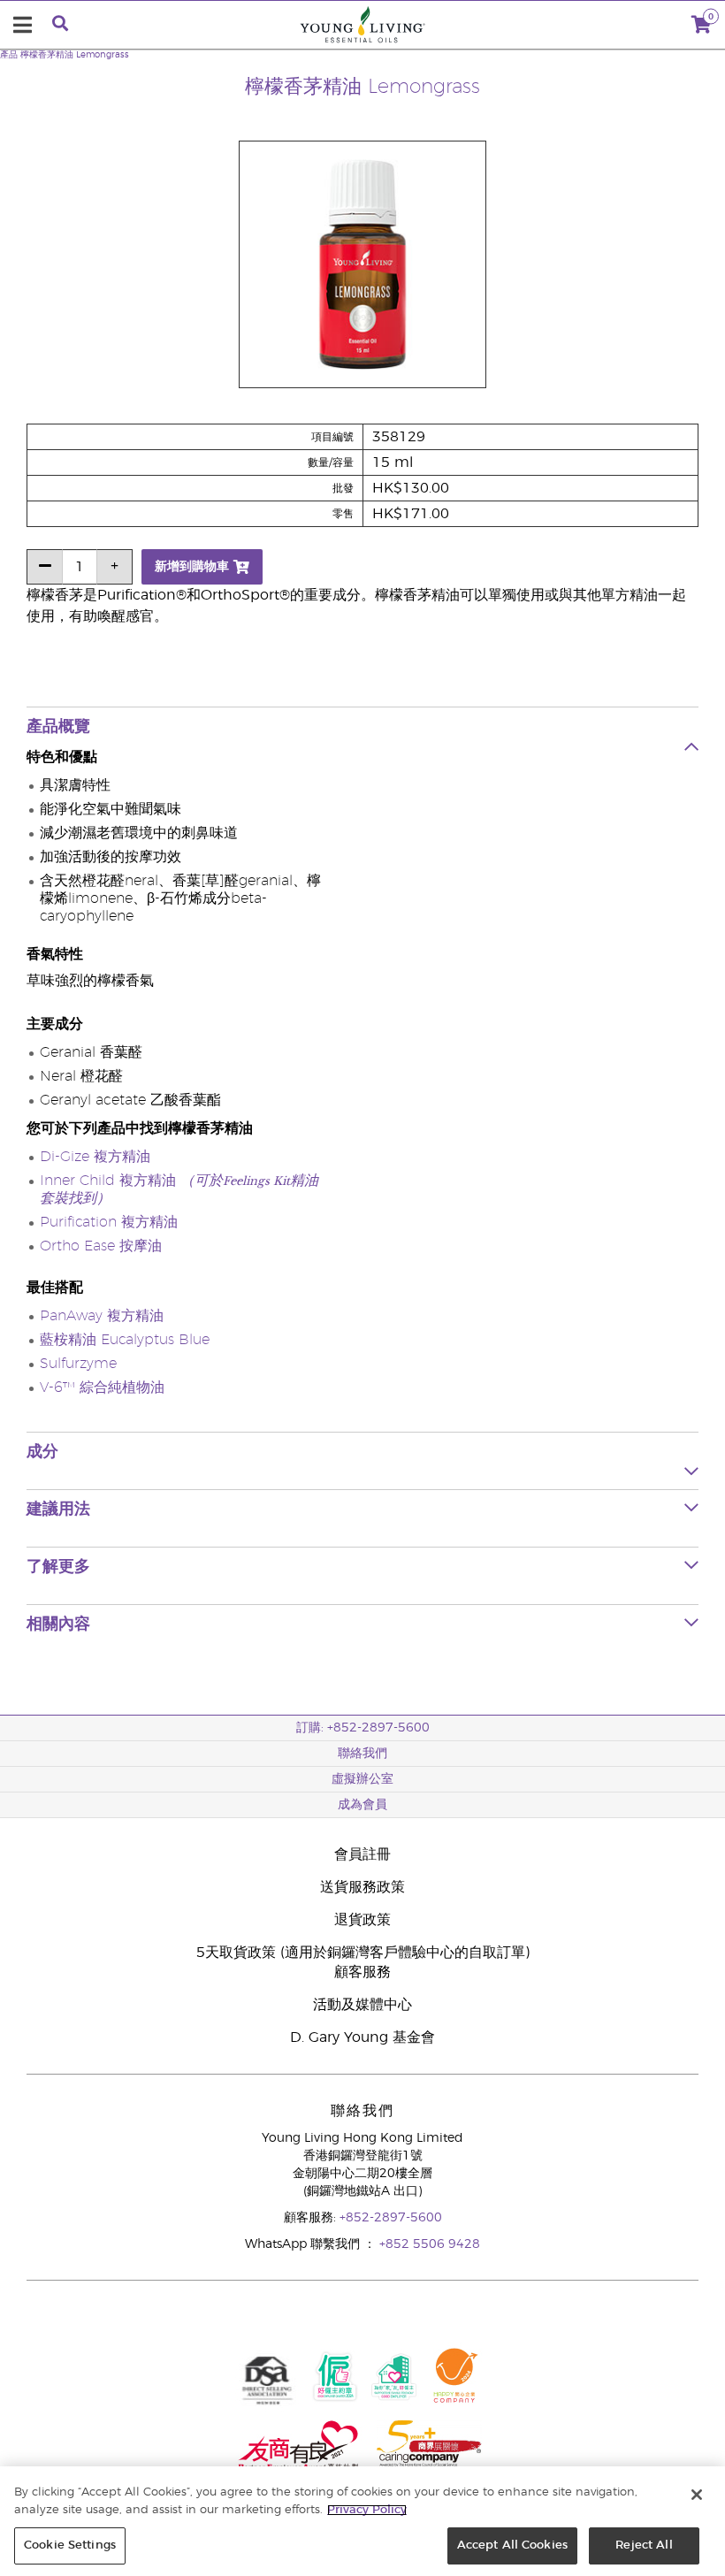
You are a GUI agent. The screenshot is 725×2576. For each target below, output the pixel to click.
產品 (9, 55)
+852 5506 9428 (430, 2244)
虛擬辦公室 (362, 1779)
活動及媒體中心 (362, 2005)
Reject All (644, 2545)
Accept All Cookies (512, 2545)
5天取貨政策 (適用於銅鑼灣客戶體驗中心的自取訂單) (363, 1953)
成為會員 (362, 1805)
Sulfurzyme (78, 1364)
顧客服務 (362, 1972)
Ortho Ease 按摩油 (101, 1246)
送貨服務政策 (362, 1887)
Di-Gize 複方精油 (95, 1157)
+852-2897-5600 (391, 2218)
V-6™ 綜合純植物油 (102, 1387)
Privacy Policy (367, 2510)
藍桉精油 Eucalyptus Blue (125, 1340)
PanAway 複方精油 (102, 1316)
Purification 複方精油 (109, 1222)
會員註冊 (362, 1854)
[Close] (697, 2495)
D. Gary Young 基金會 (362, 2037)
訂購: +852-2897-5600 (363, 1728)
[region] (362, 2521)
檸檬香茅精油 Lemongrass (75, 55)
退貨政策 (362, 1920)
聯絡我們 (362, 1754)
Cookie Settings (70, 2545)
